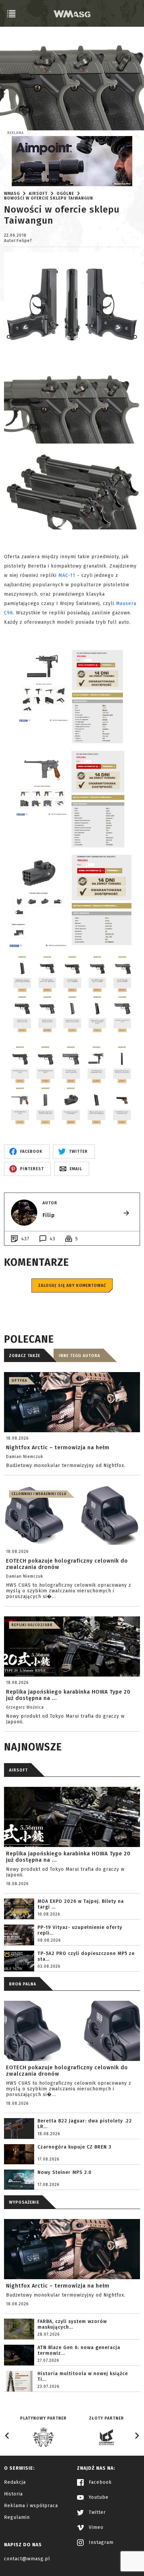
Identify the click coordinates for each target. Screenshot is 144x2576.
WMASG (12, 194)
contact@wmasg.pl (27, 2559)
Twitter (96, 2512)
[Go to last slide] (7, 2436)
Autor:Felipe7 (18, 241)
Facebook (99, 2482)
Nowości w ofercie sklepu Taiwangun (49, 198)
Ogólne (65, 194)
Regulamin (17, 2517)
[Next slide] (137, 2436)
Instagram (100, 2542)
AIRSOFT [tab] (18, 1770)
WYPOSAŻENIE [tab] (24, 2202)
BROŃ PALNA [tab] (23, 1984)
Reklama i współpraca (31, 2506)
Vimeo (95, 2527)
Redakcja (15, 2482)
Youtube (98, 2497)
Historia (13, 2494)
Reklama (16, 133)
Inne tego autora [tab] (79, 1356)
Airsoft (38, 194)
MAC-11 (67, 575)
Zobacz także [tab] (25, 1356)
